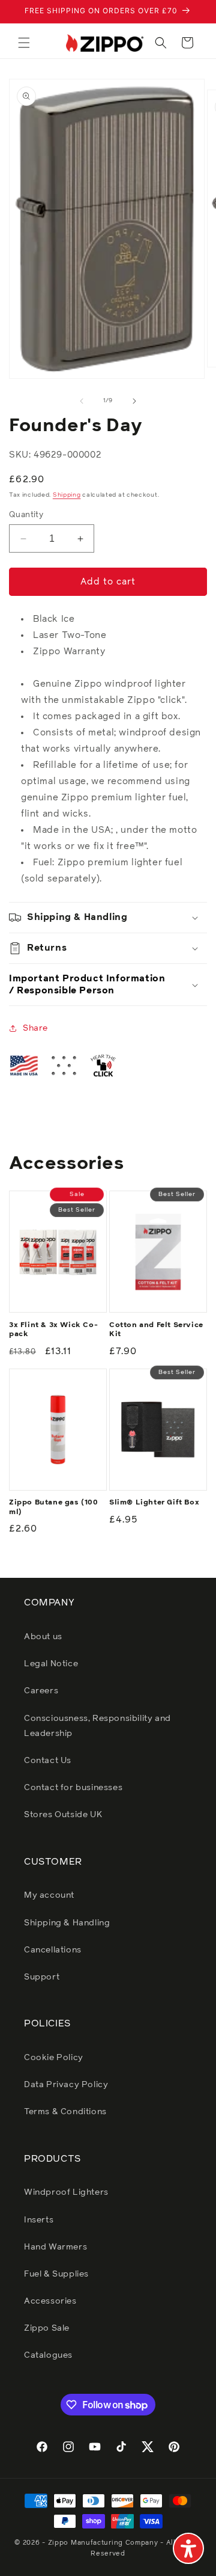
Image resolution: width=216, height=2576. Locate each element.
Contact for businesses (73, 1788)
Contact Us (48, 1761)
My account (49, 1895)
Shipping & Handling (67, 1923)
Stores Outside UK (63, 1815)
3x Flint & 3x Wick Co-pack (53, 1330)
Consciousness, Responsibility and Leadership (97, 1726)
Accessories (50, 2301)
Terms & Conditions (65, 2112)
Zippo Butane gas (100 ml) (54, 1507)
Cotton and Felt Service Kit (156, 1330)
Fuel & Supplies (56, 2274)
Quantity (26, 515)
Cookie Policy (54, 2058)
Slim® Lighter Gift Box (154, 1503)
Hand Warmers (55, 2247)
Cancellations (53, 1950)
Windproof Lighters (66, 2192)
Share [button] (35, 1028)
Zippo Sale (47, 2328)
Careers (41, 1691)
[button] (24, 43)
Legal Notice (51, 1664)
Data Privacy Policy (66, 2085)
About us (43, 1637)
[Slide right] (134, 401)
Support (42, 1977)
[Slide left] (82, 401)
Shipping (67, 495)
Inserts (39, 2220)
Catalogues (48, 2355)
